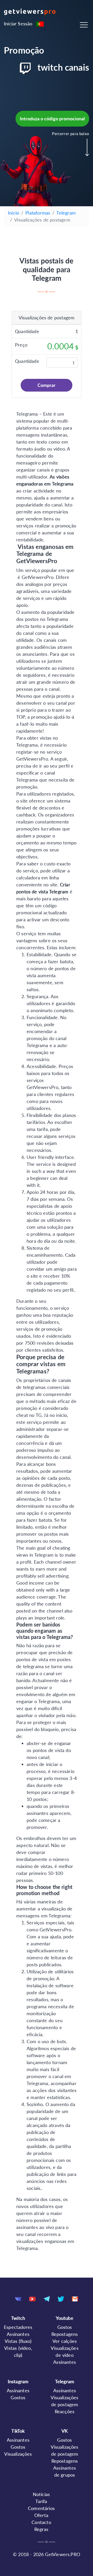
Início (14, 213)
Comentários (41, 2508)
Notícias (41, 2494)
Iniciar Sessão (18, 24)
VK (65, 2431)
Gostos (65, 2327)
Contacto (41, 2522)
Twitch (18, 2318)
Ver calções (65, 2341)
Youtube (64, 2318)
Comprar (47, 385)
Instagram (18, 2381)
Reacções (65, 2411)
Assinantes (18, 2334)
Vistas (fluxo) (18, 2341)
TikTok (18, 2431)
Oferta (41, 2515)
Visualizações (18, 2454)
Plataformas (38, 213)
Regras (41, 2529)
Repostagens (65, 2334)
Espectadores (18, 2327)
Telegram (66, 213)
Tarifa (41, 2501)
